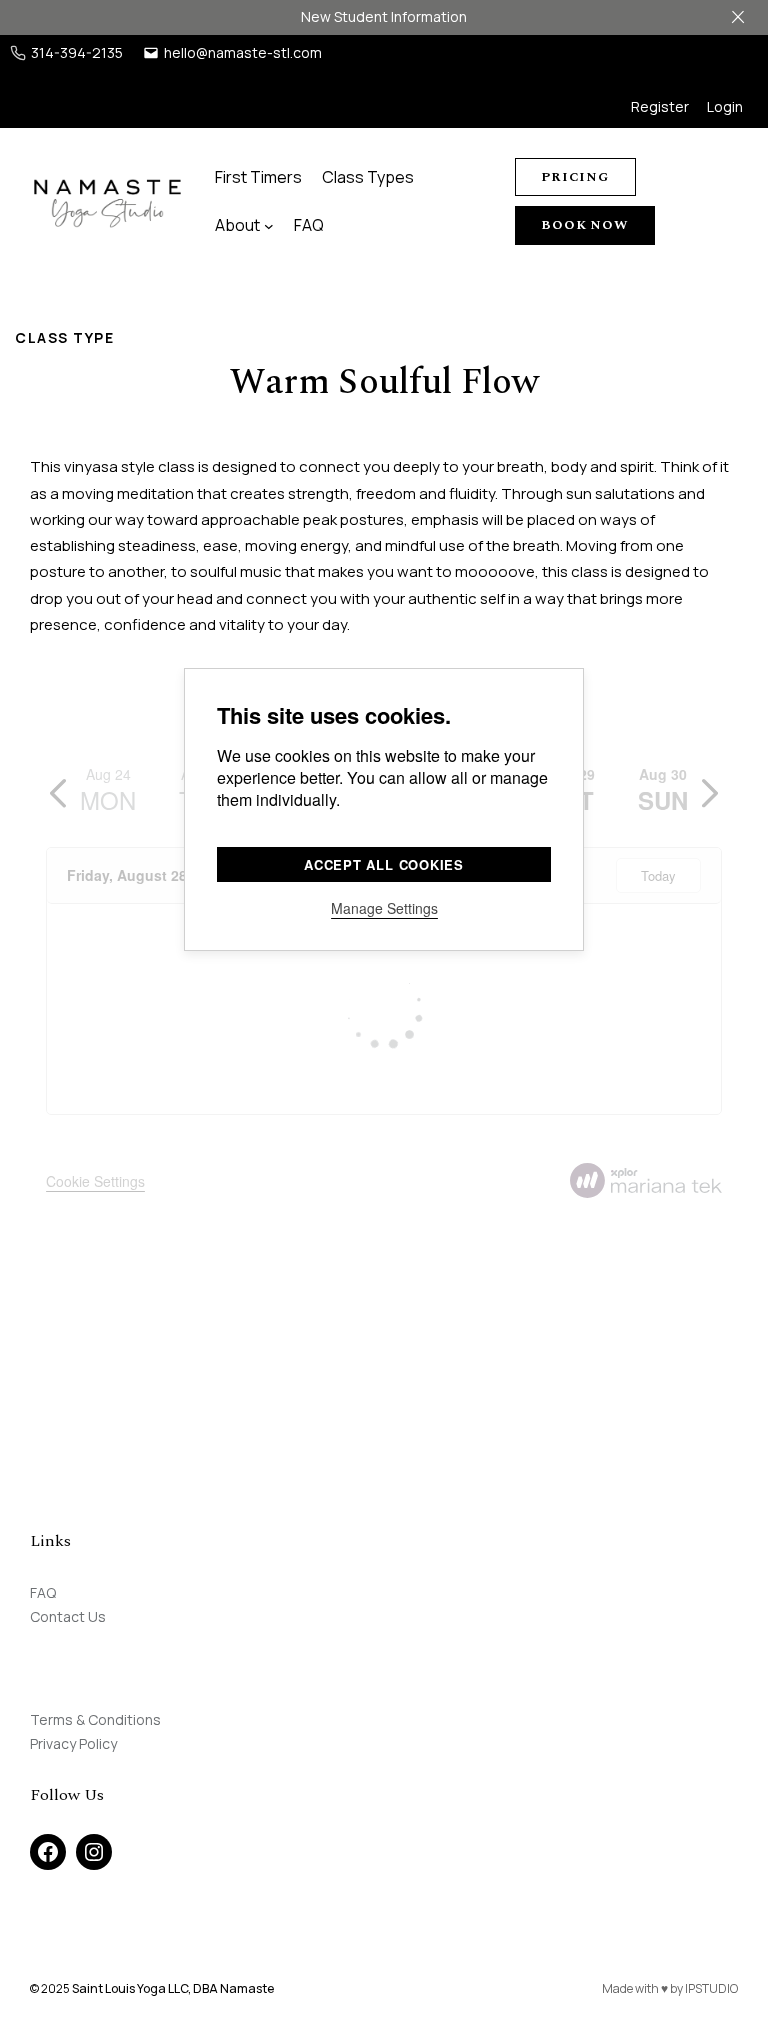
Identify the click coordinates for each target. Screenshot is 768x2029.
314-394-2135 (77, 52)
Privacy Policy (73, 1743)
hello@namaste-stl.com (243, 52)
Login (725, 106)
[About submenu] (269, 225)
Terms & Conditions (95, 1719)
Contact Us (68, 1616)
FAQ (43, 1592)
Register (660, 106)
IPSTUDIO (711, 1988)
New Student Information (384, 16)
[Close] (738, 17)
